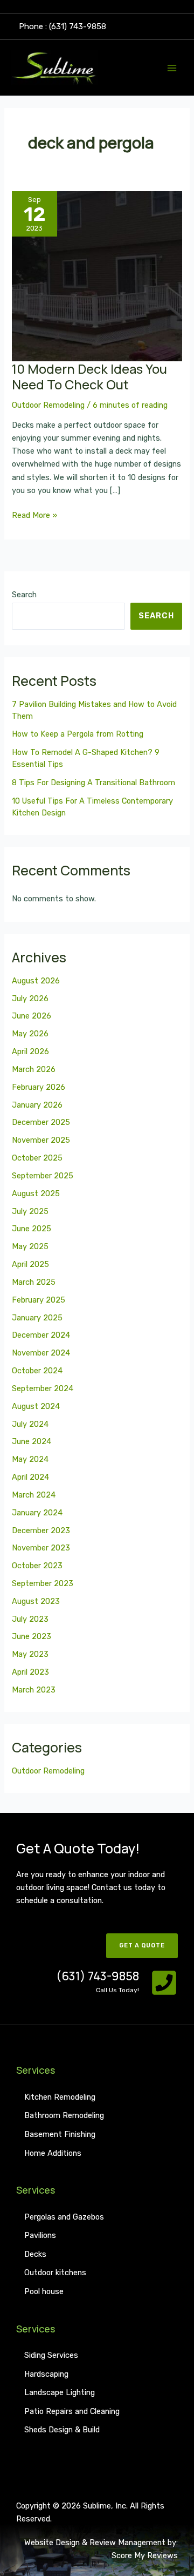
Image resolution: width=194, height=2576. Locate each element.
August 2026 (36, 981)
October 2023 (37, 1566)
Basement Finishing (60, 2134)
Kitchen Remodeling (60, 2097)
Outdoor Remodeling (48, 405)
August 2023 (36, 1601)
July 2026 (30, 999)
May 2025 (30, 1246)
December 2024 (41, 1335)
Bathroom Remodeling (64, 2115)
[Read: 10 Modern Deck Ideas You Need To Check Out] (97, 276)
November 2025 (41, 1140)
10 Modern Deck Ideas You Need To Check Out (89, 377)
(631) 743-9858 (98, 1976)
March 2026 (34, 1069)
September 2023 (43, 1583)
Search (24, 595)
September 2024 (43, 1388)
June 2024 (32, 1441)
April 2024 (30, 1477)
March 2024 (34, 1495)
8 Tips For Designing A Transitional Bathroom (93, 783)
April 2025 (30, 1264)
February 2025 (39, 1300)
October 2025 (37, 1158)
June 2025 (32, 1229)
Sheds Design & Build (62, 2430)
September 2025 (43, 1176)
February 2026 (39, 1087)
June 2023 (32, 1636)
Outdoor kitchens (55, 2272)
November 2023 (41, 1548)
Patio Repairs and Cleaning (72, 2411)
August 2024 (36, 1406)
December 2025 (41, 1122)
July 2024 (30, 1424)
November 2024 (41, 1353)
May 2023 (30, 1654)
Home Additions (53, 2153)
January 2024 (37, 1513)
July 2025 (30, 1211)
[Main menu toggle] (172, 68)
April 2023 (30, 1672)
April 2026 (30, 1051)
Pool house (44, 2291)
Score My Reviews (145, 2555)
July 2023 (30, 1619)
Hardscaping (46, 2374)
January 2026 (37, 1105)
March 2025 (34, 1282)
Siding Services (51, 2355)
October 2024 (37, 1371)
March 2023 (34, 1690)
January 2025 (37, 1318)
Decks (35, 2254)
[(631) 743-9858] (164, 1983)
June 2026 (32, 1016)
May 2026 (30, 1034)
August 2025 (36, 1193)
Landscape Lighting (60, 2392)
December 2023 (41, 1530)
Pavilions (40, 2235)
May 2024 (30, 1459)
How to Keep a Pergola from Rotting (78, 734)
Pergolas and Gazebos (64, 2217)
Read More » (34, 514)
